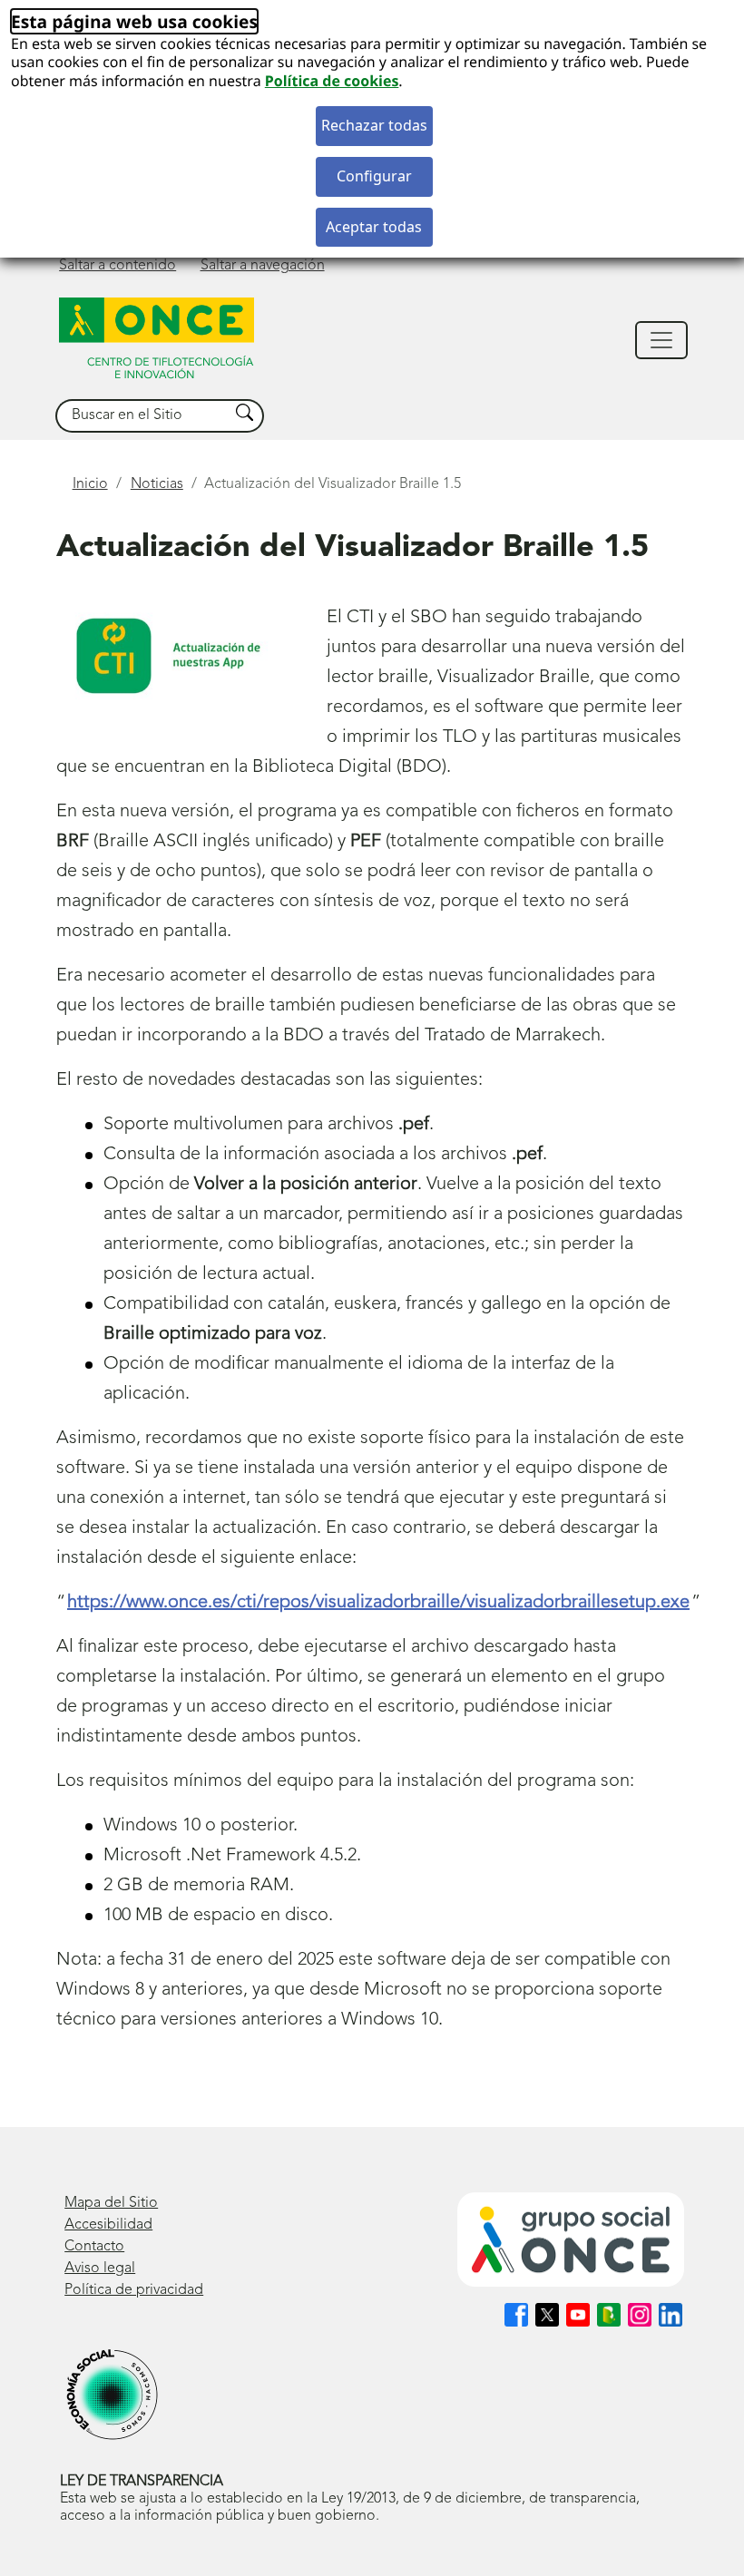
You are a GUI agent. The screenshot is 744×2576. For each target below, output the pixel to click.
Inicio (90, 484)
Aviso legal (100, 2269)
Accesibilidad (108, 2225)
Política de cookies (332, 81)
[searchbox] (142, 416)
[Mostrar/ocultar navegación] (661, 340)
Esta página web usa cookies (134, 21)
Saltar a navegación (263, 266)
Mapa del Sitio (111, 2203)
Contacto (94, 2247)
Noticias (157, 484)
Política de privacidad (134, 2290)
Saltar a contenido (117, 266)
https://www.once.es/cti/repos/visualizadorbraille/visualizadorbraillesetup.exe (378, 1603)
